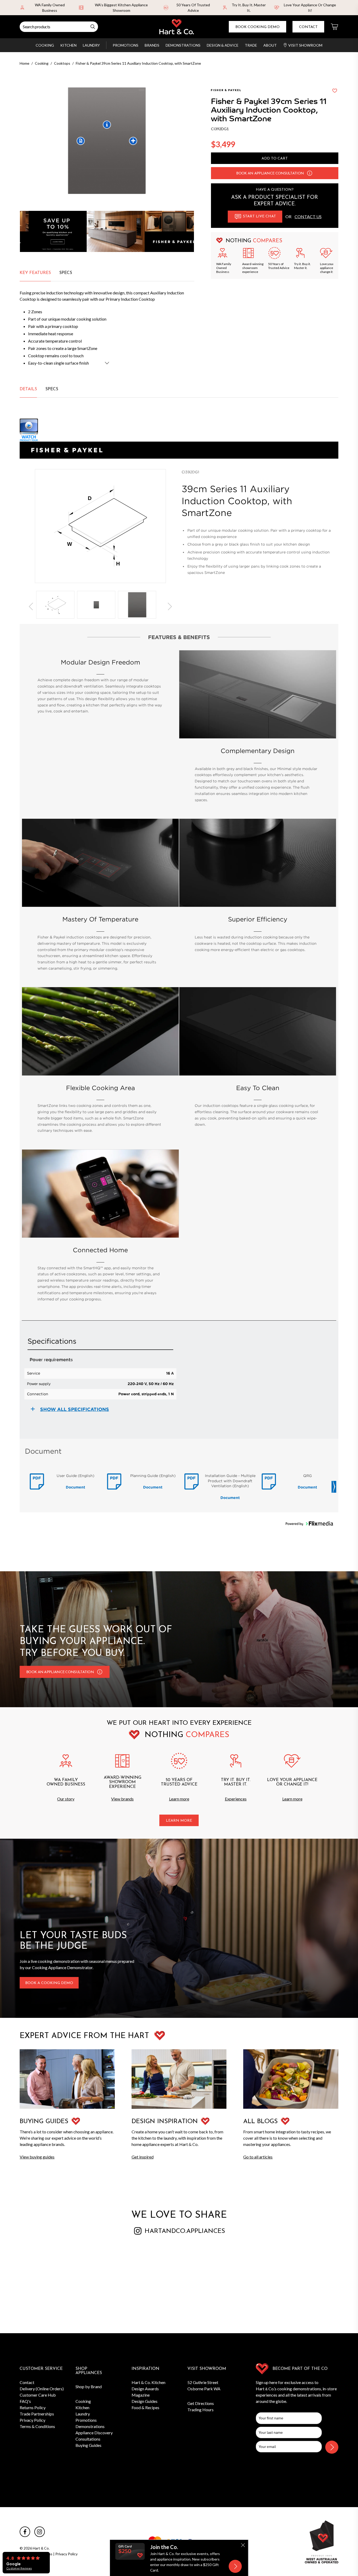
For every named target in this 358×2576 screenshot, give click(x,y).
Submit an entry (229, 5)
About (270, 45)
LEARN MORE (179, 1821)
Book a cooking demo (49, 1983)
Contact (308, 27)
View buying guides (37, 2157)
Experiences (236, 1799)
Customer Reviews (19, 2568)
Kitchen (68, 45)
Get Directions (201, 2403)
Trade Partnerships (37, 2414)
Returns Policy (33, 2407)
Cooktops (62, 63)
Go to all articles (258, 2157)
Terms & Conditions (37, 2426)
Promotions (126, 45)
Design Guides (145, 2401)
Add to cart (275, 159)
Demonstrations (183, 45)
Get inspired (143, 2157)
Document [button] (75, 1487)
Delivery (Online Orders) (42, 2389)
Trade (251, 45)
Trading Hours (200, 2410)
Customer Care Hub (38, 2395)
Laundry (91, 45)
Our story (66, 1799)
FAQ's (25, 2401)
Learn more (179, 1799)
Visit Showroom (305, 45)
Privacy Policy (32, 2420)
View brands (122, 1799)
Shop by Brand (89, 2386)
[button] (310, 173)
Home (25, 63)
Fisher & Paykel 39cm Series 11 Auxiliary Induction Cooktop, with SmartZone (138, 63)
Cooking (45, 45)
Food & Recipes (145, 2407)
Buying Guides (88, 2445)
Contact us (308, 216)
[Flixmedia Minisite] (179, 430)
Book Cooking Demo (257, 27)
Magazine (141, 2395)
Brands (152, 45)
